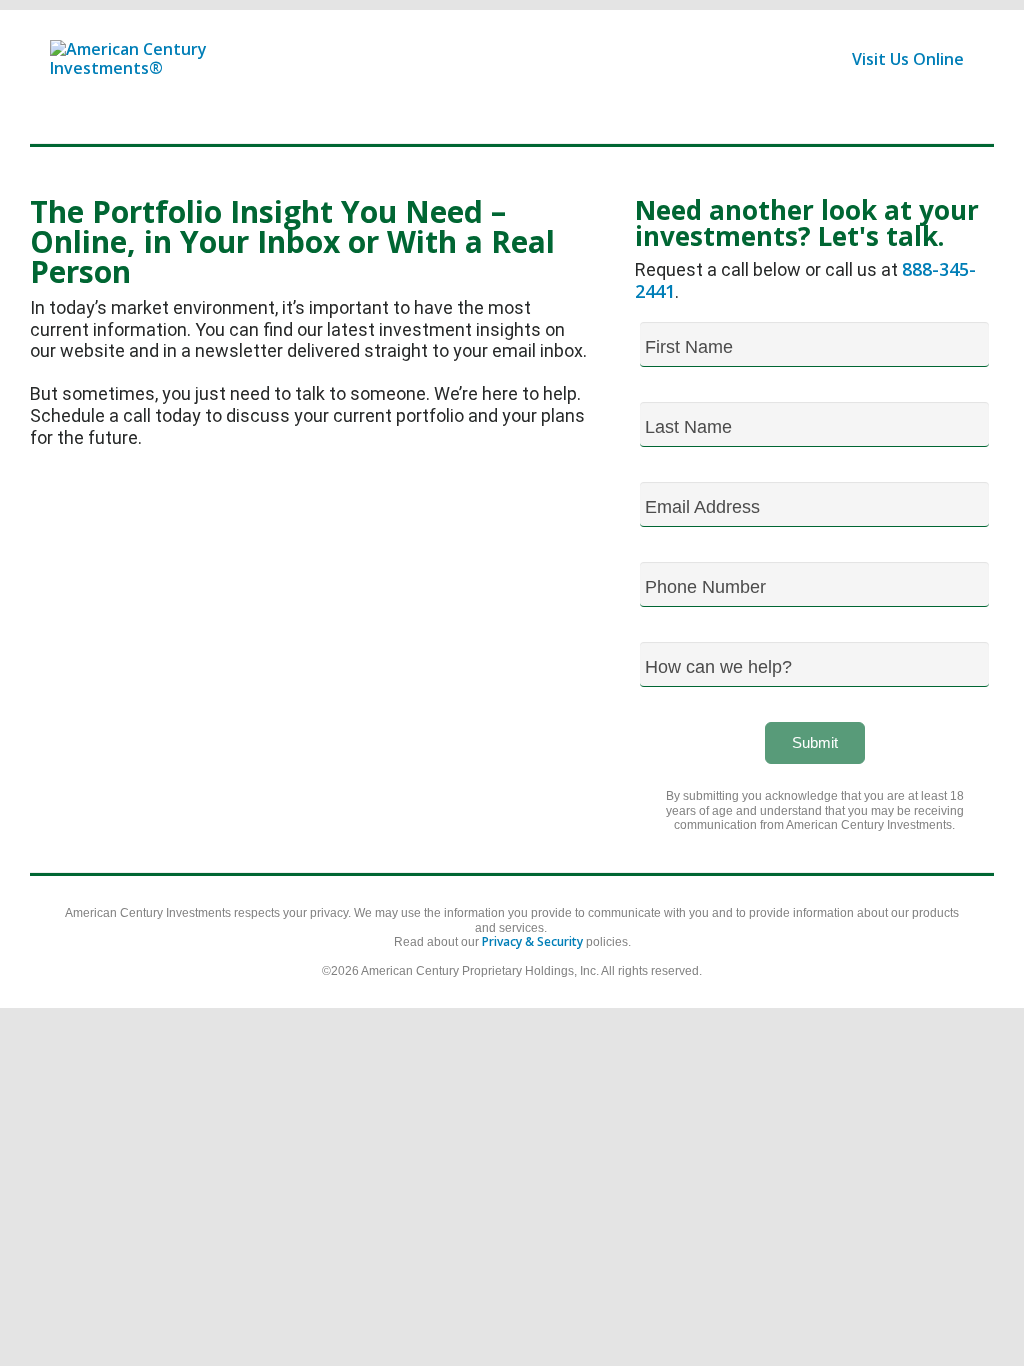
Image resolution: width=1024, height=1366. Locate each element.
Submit (815, 742)
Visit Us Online (908, 59)
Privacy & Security (532, 941)
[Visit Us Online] (274, 76)
